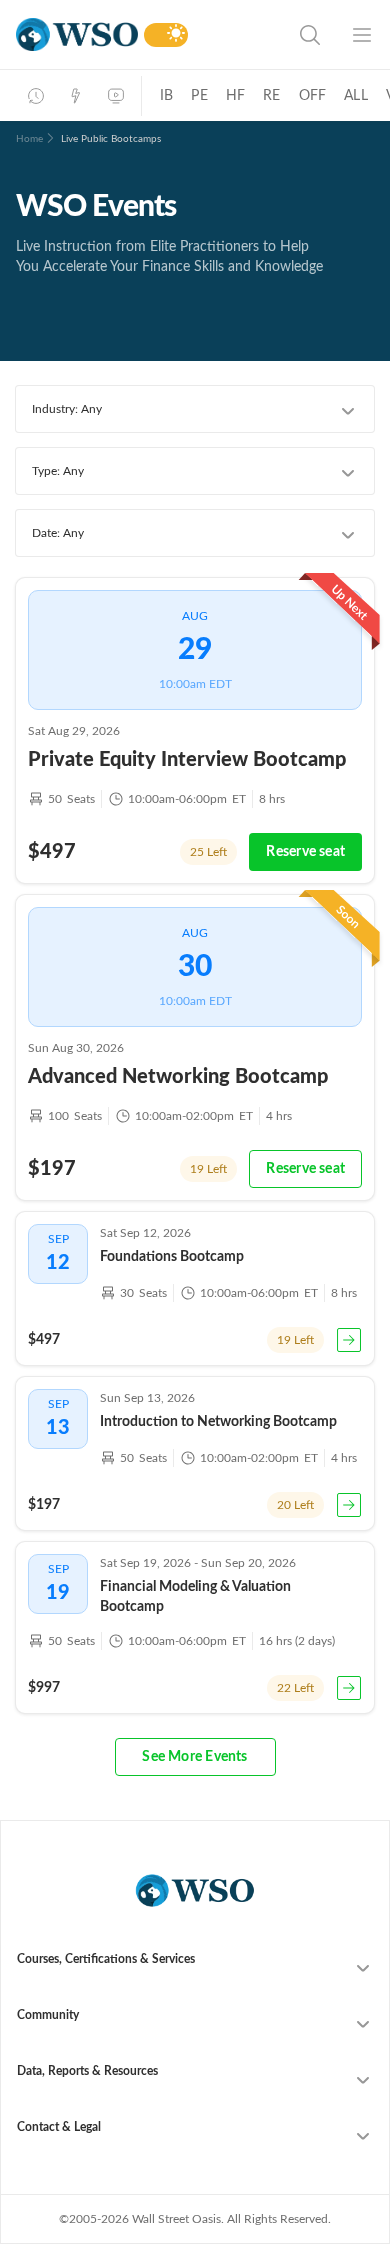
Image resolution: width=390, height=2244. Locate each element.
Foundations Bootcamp (172, 1257)
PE (199, 96)
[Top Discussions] (76, 96)
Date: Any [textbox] (58, 533)
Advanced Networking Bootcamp (178, 1077)
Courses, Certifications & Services (106, 1959)
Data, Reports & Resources (87, 2071)
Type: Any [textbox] (58, 471)
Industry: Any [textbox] (67, 409)
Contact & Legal (59, 2127)
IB (166, 96)
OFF (313, 96)
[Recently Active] (36, 96)
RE (271, 96)
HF (235, 96)
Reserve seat (305, 852)
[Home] (77, 34)
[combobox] (195, 409)
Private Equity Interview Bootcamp (187, 760)
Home (29, 139)
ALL (356, 96)
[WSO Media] (116, 96)
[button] (195, 1757)
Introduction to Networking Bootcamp (218, 1422)
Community (48, 2015)
